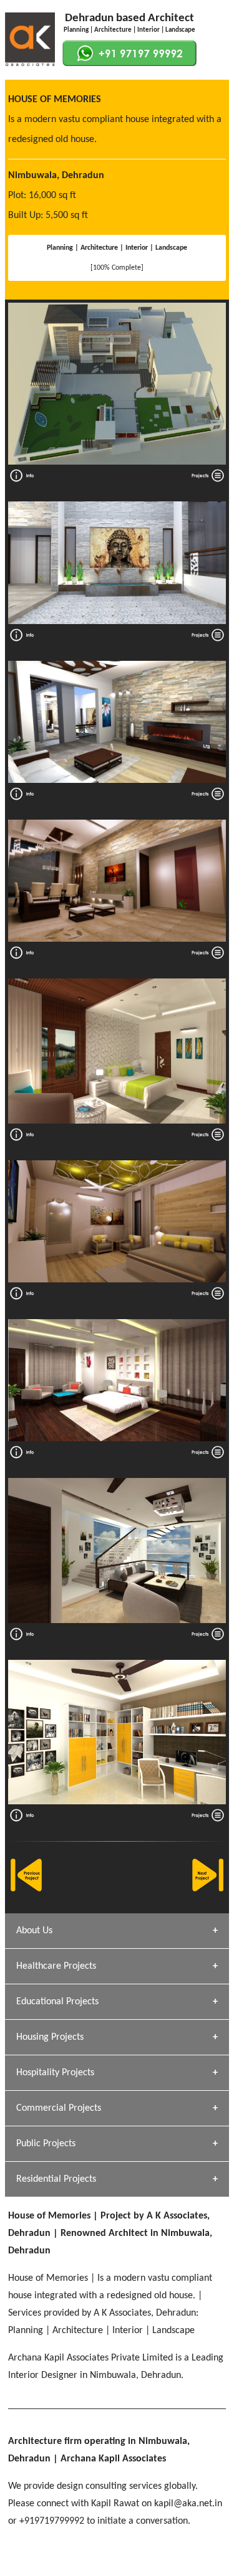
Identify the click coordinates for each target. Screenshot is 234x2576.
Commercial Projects (59, 2108)
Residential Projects (56, 2179)
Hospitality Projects (55, 2073)
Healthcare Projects (56, 1966)
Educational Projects (57, 2002)
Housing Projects (50, 2037)
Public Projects (46, 2144)
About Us (34, 1931)
